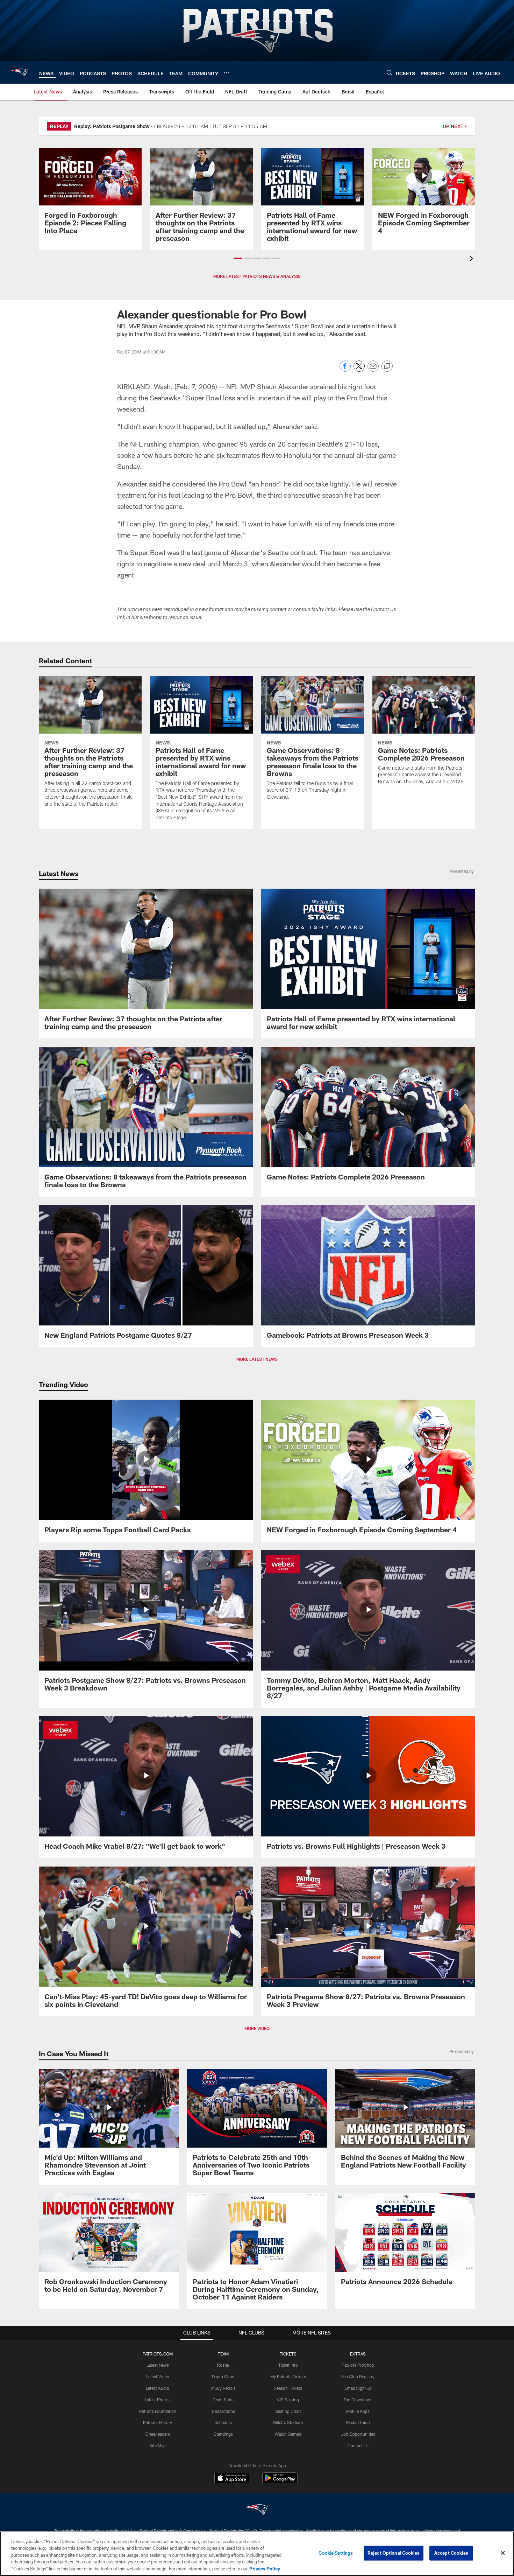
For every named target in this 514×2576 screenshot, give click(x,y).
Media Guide (358, 2422)
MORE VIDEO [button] (257, 2028)
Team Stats (223, 2400)
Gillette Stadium (288, 2422)
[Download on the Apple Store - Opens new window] (232, 2479)
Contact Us (358, 2445)
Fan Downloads (358, 2400)
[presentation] (472, 260)
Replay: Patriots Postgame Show (112, 126)
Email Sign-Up (358, 2388)
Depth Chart (223, 2376)
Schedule (223, 2422)
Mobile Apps (358, 2411)
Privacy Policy (265, 2569)
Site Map (158, 2445)
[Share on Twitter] (359, 370)
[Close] (503, 2553)
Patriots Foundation (158, 2411)
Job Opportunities (358, 2434)
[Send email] (373, 370)
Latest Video (158, 2376)
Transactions (223, 2411)
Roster (223, 2365)
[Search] (390, 73)
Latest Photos (158, 2400)
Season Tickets (288, 2388)
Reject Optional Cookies (394, 2553)
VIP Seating (288, 2400)
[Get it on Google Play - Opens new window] (280, 2481)
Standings (223, 2434)
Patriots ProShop (358, 2365)
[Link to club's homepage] (20, 72)
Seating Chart (288, 2411)
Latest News (158, 2365)
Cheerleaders (158, 2434)
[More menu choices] (227, 73)
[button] (238, 258)
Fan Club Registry (358, 2376)
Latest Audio (158, 2388)
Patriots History (158, 2422)
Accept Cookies (451, 2553)
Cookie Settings (336, 2553)
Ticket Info (288, 2365)
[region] (257, 2554)
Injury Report (223, 2388)
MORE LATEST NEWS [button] (257, 1359)
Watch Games (288, 2434)
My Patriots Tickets (288, 2376)
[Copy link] (387, 366)
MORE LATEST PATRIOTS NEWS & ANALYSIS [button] (257, 276)
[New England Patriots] (257, 2510)
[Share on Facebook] (345, 370)
